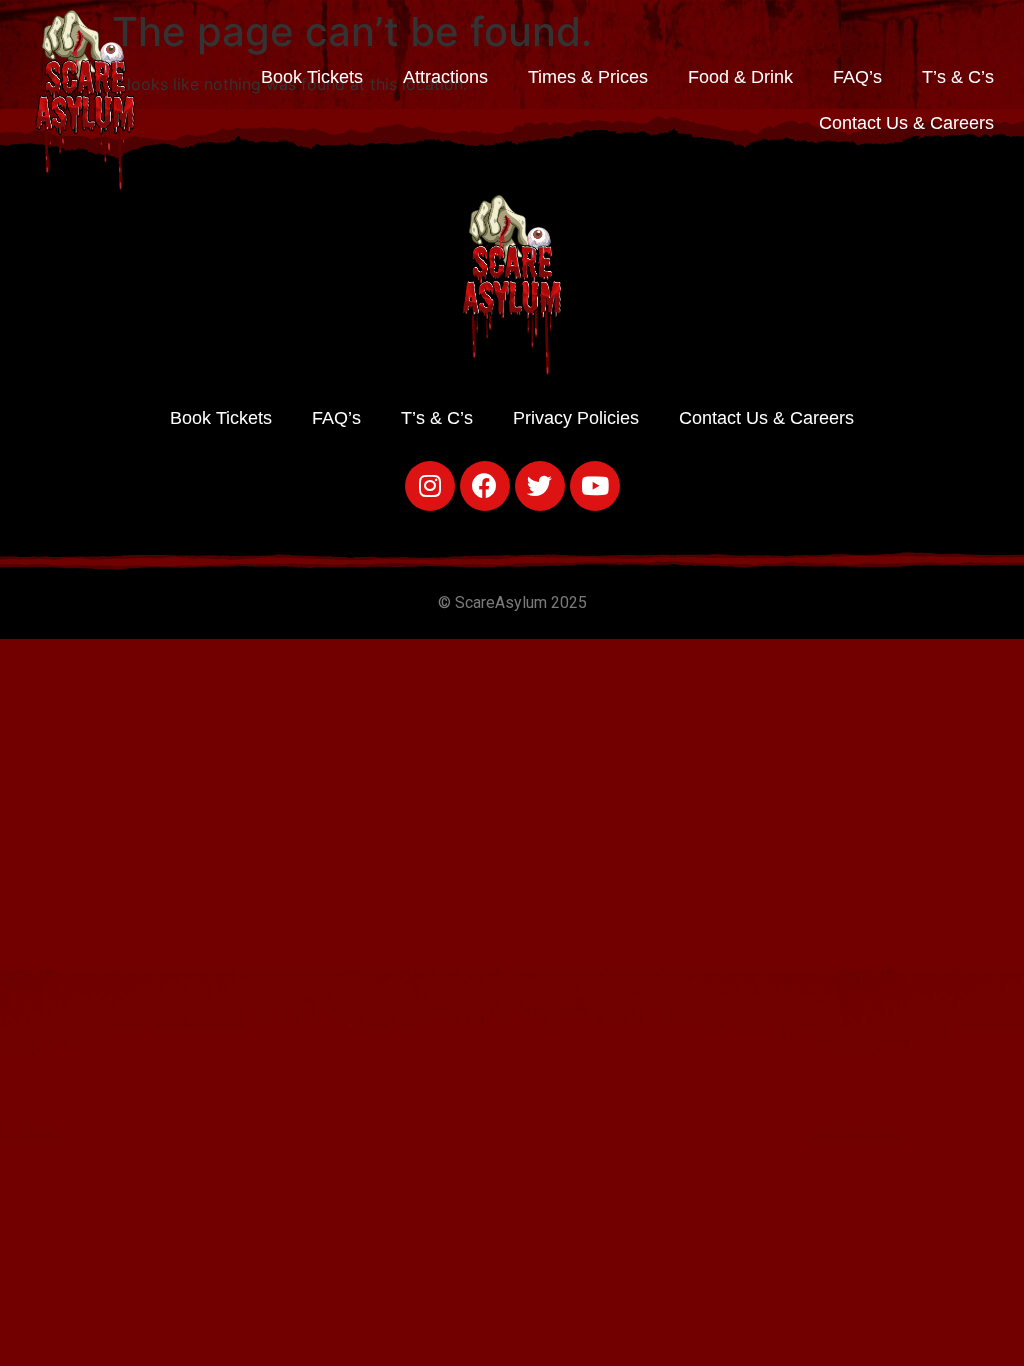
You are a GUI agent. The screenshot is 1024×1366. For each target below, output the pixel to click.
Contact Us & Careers (906, 123)
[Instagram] (430, 486)
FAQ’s (857, 77)
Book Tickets (312, 77)
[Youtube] (595, 486)
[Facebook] (485, 486)
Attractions (445, 77)
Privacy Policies (576, 418)
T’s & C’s (958, 77)
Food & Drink (740, 77)
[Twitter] (540, 486)
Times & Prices (588, 77)
